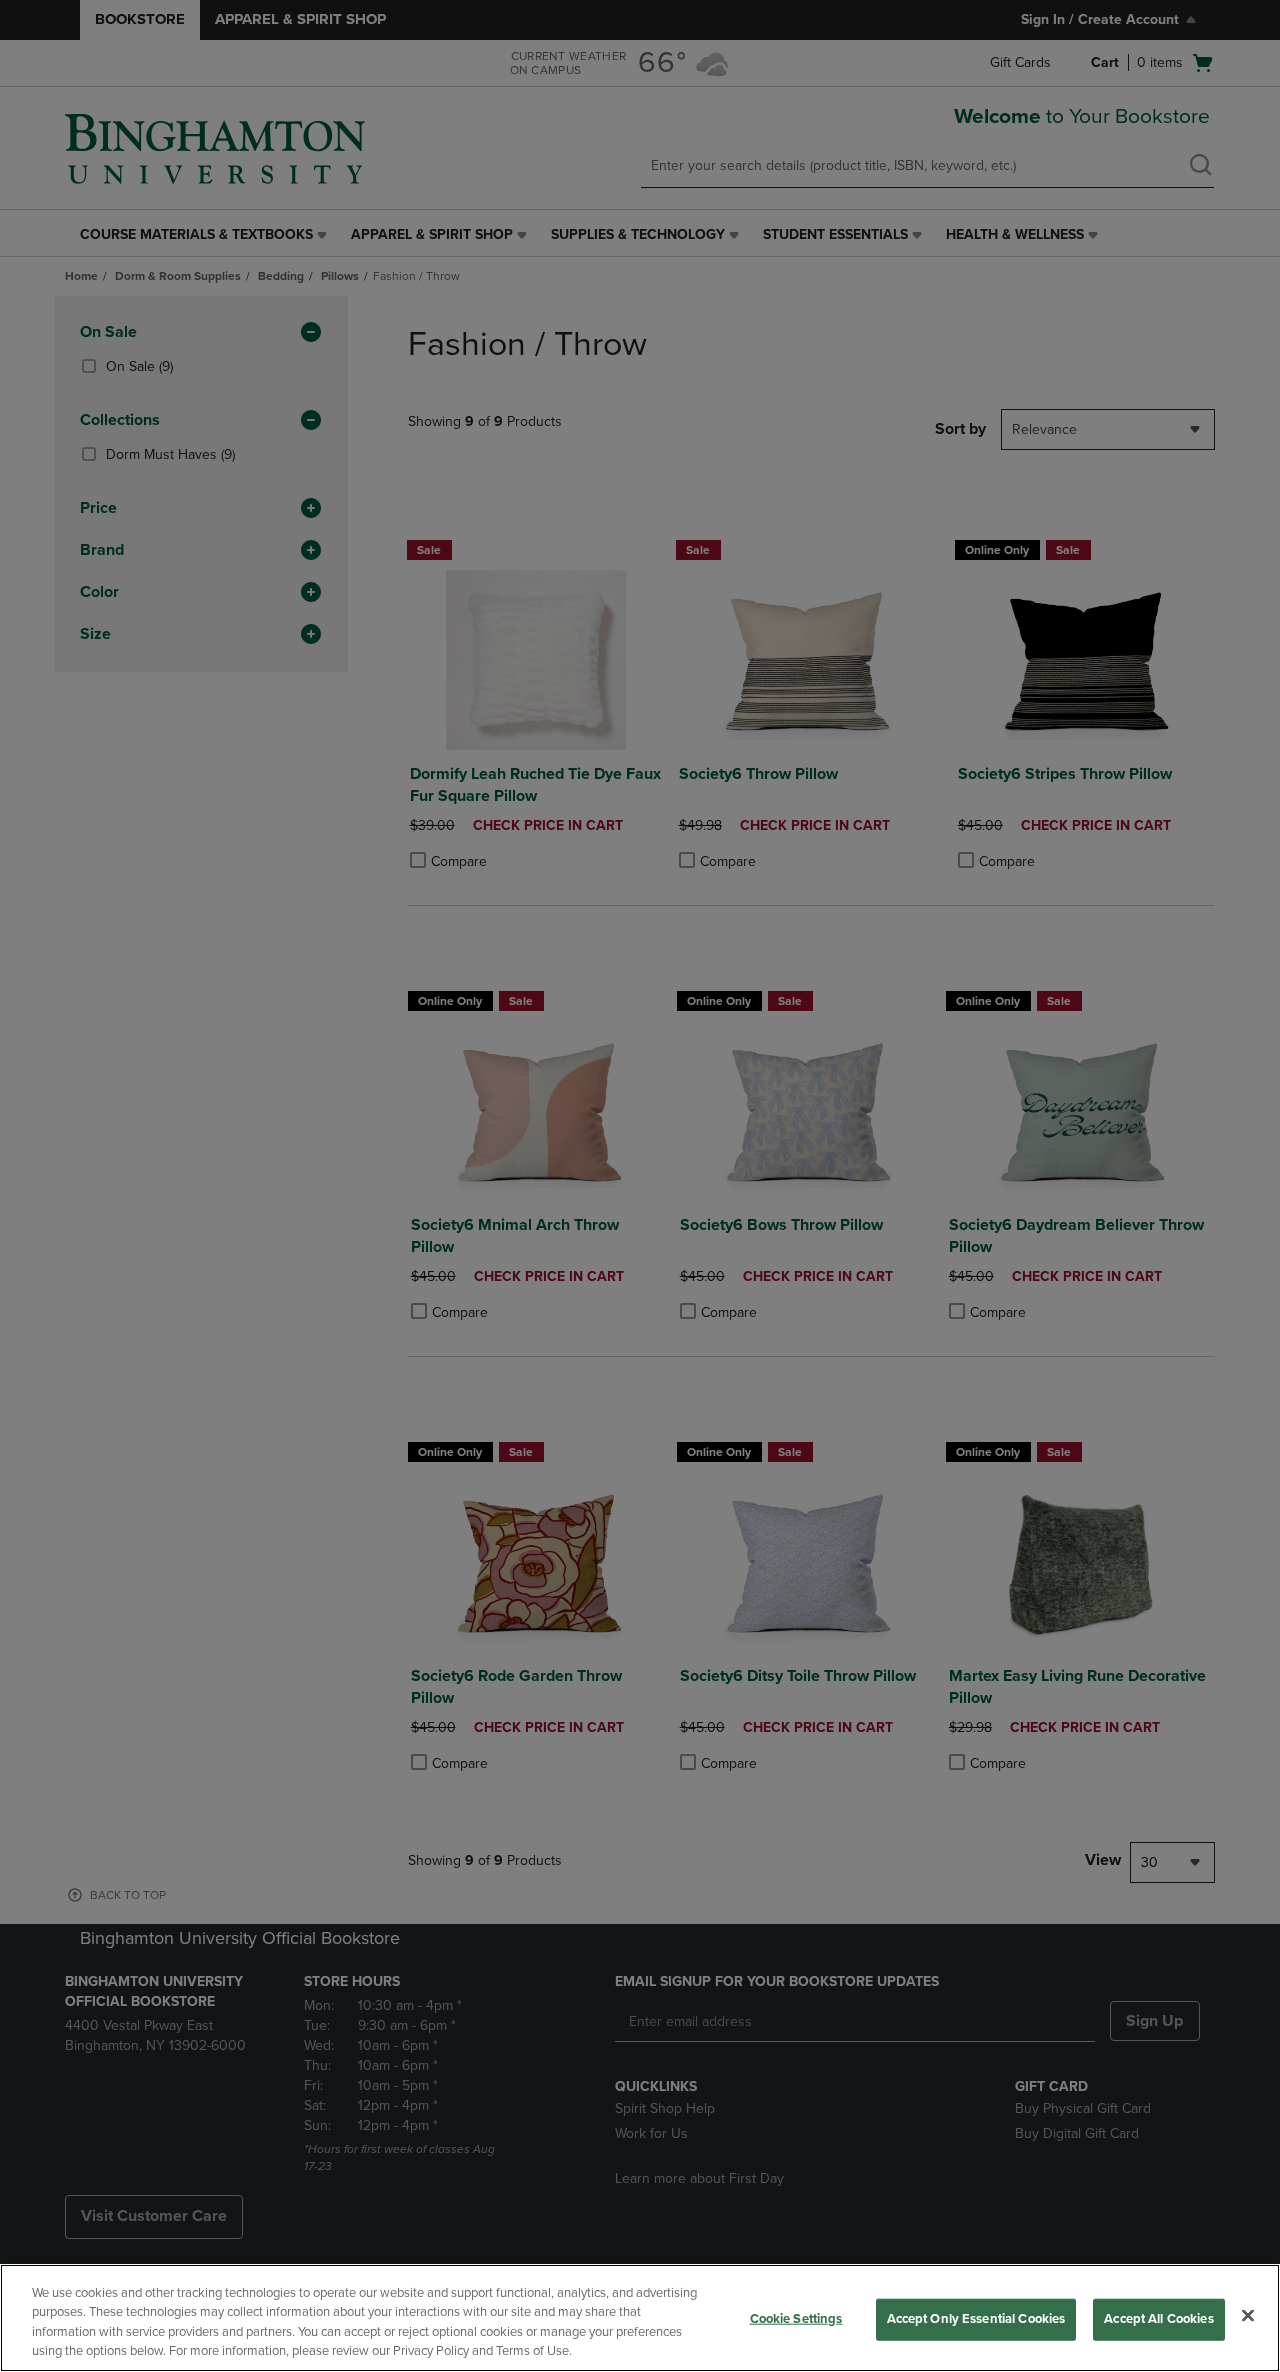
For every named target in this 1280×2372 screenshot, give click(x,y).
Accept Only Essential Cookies (976, 2319)
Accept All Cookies (1158, 2319)
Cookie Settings (796, 2319)
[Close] (1248, 2315)
